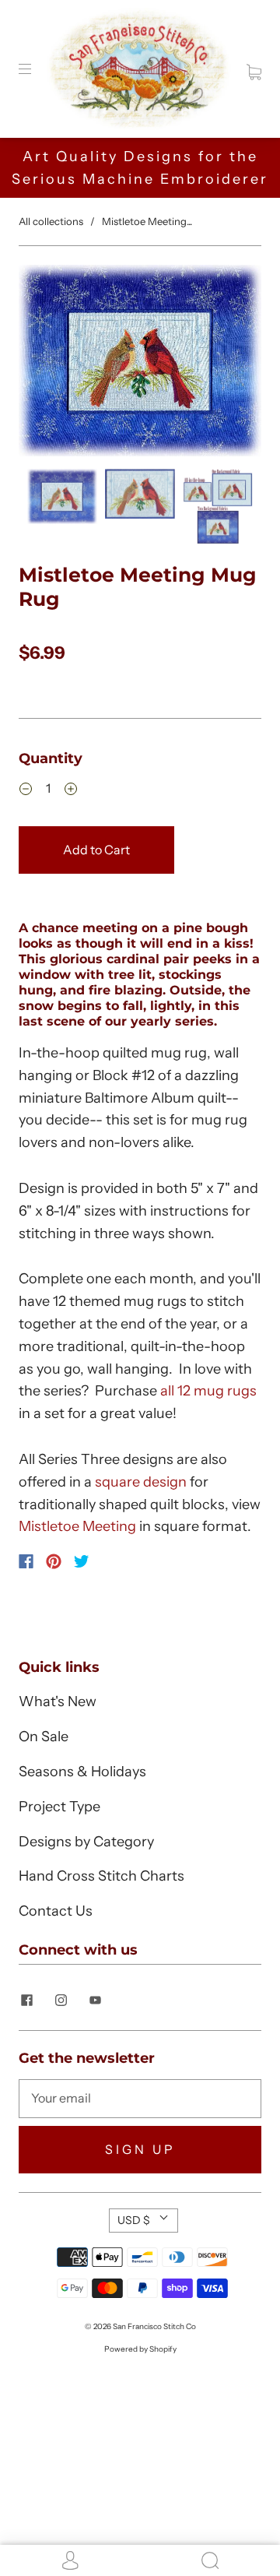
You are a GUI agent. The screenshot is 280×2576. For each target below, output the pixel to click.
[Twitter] (82, 1561)
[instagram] (61, 2001)
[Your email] (140, 2099)
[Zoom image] (140, 364)
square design (141, 1482)
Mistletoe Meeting (77, 1526)
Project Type (59, 1807)
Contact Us (56, 1911)
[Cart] (254, 69)
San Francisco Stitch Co (154, 2326)
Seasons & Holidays (82, 1772)
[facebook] (26, 2001)
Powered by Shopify (140, 2349)
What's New (58, 1701)
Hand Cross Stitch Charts (101, 1876)
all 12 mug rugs (208, 1391)
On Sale (44, 1737)
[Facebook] (26, 1561)
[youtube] (95, 2001)
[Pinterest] (54, 1561)
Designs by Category (86, 1842)
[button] (43, 364)
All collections (51, 221)
